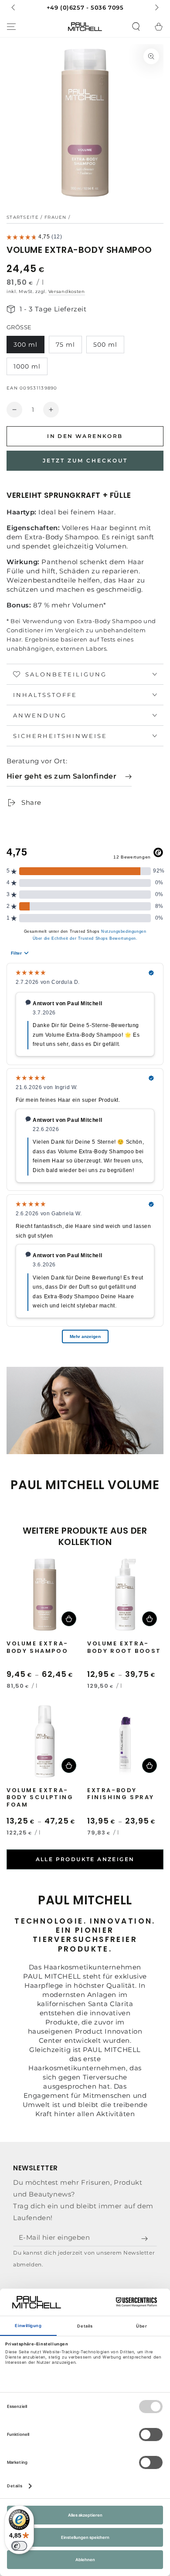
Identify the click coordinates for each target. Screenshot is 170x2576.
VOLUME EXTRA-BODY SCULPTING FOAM (40, 1798)
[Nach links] (14, 8)
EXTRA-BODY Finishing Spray (121, 1794)
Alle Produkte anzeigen (85, 1859)
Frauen (56, 217)
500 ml (105, 345)
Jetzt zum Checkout (85, 460)
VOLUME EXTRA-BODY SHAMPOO (37, 1648)
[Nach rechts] (156, 8)
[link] (69, 777)
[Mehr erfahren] (85, 8)
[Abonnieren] (146, 2238)
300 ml (25, 345)
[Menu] (11, 27)
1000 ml (27, 366)
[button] (136, 27)
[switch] (19, 2546)
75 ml (65, 345)
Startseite (23, 217)
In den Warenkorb (85, 436)
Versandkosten (67, 291)
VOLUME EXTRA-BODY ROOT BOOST (124, 1648)
